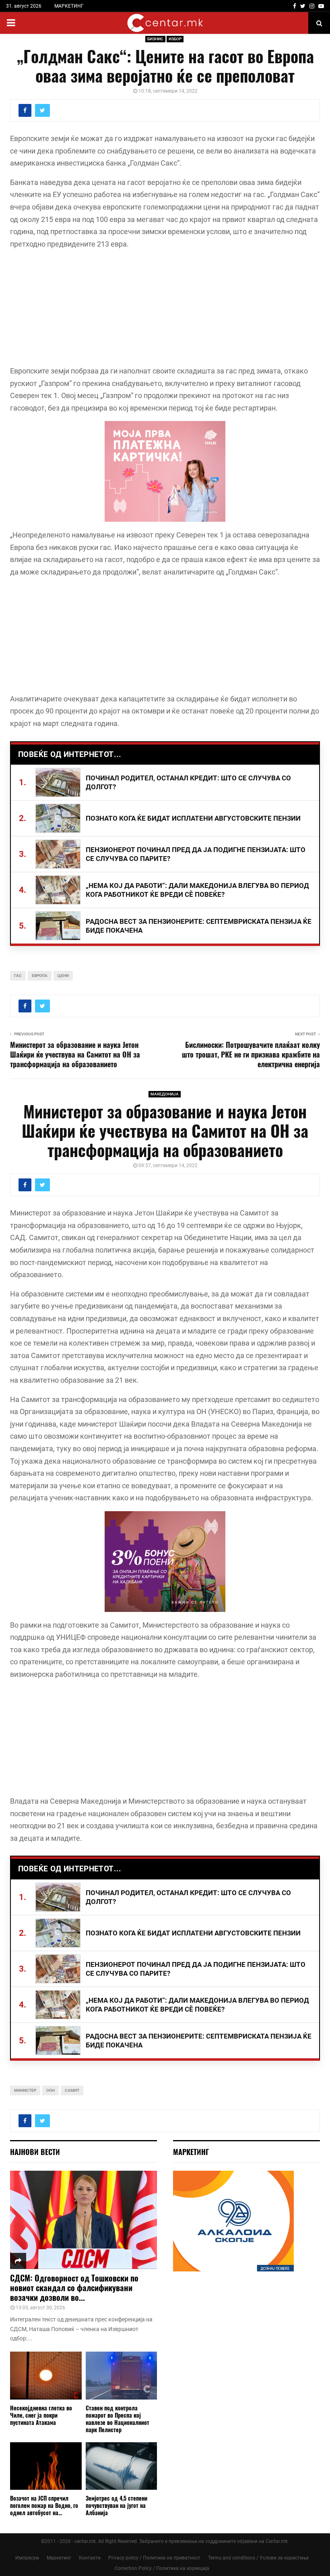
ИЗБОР (175, 39)
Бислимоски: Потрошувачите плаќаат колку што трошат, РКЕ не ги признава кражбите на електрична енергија (251, 1054)
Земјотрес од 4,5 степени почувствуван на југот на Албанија (117, 2505)
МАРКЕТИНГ (69, 6)
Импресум (27, 2558)
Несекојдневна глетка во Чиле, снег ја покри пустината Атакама (41, 2415)
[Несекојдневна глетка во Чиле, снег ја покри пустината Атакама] (46, 2375)
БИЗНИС (155, 39)
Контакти (90, 2558)
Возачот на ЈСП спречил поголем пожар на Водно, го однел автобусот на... (44, 2505)
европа (40, 976)
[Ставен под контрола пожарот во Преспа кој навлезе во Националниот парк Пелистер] (122, 2375)
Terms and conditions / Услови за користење (258, 2558)
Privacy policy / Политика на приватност (154, 2558)
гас (18, 976)
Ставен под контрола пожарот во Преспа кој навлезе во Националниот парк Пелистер (118, 2419)
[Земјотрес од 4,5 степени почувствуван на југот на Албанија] (122, 2466)
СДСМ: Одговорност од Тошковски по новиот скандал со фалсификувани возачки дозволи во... (74, 2288)
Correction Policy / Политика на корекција (162, 2568)
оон (51, 2090)
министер (25, 2090)
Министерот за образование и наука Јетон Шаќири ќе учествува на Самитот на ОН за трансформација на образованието (75, 1054)
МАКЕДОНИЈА (165, 1094)
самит (72, 2090)
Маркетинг (59, 2558)
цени (63, 976)
